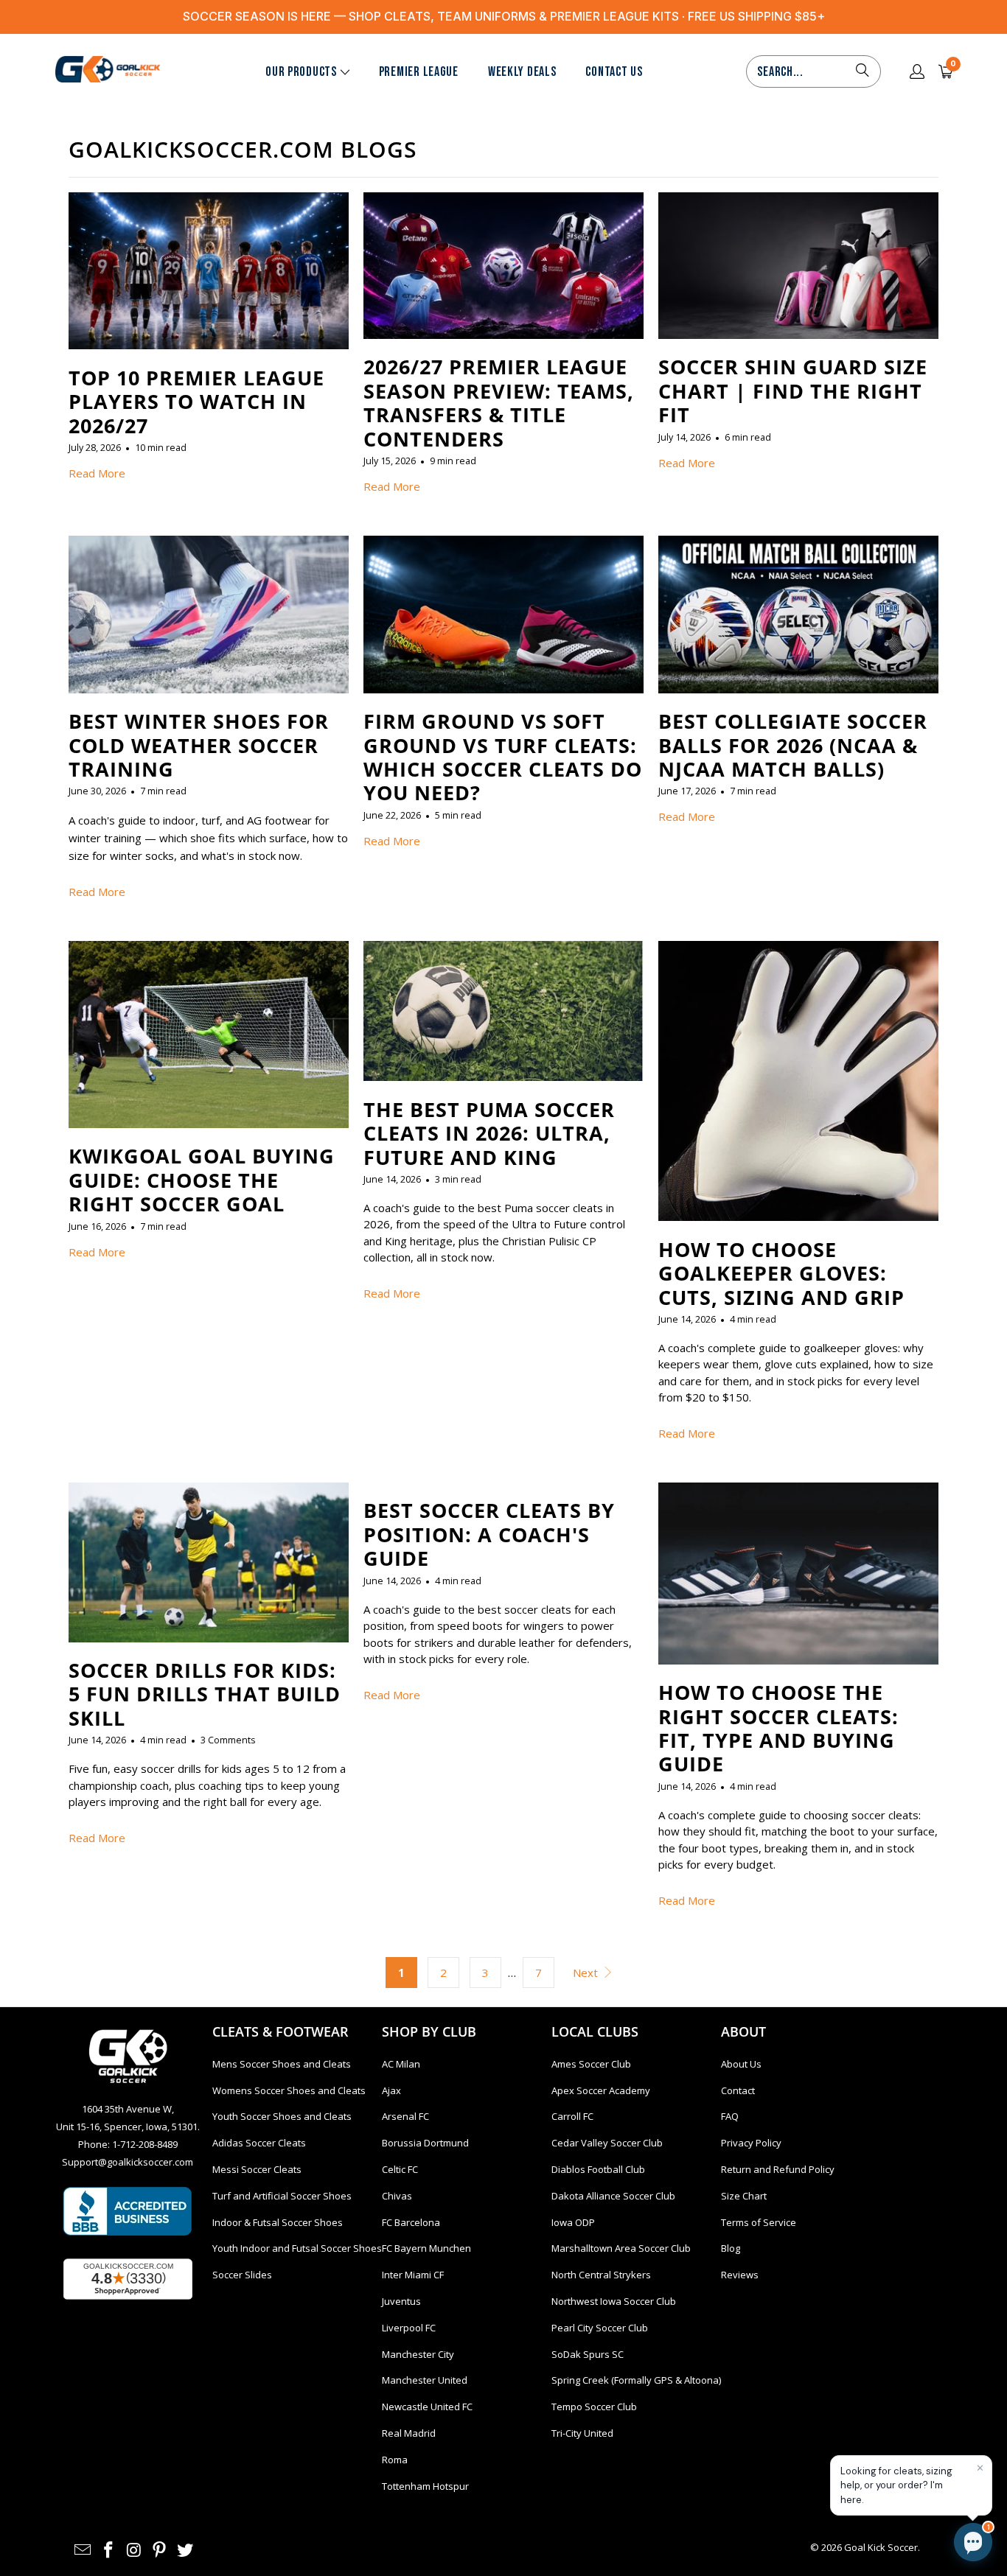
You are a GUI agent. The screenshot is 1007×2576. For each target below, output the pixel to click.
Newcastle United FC (427, 2407)
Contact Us (614, 72)
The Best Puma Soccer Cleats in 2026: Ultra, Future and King (489, 1133)
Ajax (391, 2090)
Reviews (740, 2275)
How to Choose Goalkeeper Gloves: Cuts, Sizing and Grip (781, 1273)
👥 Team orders (836, 2467)
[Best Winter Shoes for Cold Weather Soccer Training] (209, 615)
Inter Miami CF (413, 2275)
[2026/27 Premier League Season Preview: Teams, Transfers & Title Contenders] (503, 266)
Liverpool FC (409, 2328)
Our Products (301, 72)
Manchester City (418, 2354)
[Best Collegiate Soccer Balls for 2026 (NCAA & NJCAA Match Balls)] (798, 615)
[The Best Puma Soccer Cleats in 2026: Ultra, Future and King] (503, 1011)
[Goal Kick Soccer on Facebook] (109, 2550)
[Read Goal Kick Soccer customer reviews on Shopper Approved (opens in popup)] (128, 2279)
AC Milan (401, 2064)
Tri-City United (582, 2433)
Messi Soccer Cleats (257, 2169)
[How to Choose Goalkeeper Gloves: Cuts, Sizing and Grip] (798, 1081)
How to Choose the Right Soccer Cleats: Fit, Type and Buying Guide (778, 1728)
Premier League (419, 72)
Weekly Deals (522, 72)
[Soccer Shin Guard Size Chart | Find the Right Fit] (798, 266)
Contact (738, 2090)
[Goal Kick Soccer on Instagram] (134, 2550)
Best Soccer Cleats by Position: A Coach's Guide (489, 1534)
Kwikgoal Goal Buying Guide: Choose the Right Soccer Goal (202, 1180)
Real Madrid (409, 2433)
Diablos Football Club (598, 2169)
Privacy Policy (751, 2143)
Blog (731, 2248)
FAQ (730, 2116)
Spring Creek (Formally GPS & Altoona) (636, 2380)
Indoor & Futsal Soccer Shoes (278, 2222)
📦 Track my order (753, 2434)
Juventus (401, 2301)
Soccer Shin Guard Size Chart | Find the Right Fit (793, 391)
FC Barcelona (411, 2222)
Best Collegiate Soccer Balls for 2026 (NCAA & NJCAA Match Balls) (793, 745)
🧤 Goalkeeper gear (846, 2401)
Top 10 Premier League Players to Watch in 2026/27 (196, 402)
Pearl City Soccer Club (600, 2328)
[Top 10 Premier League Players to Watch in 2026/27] (209, 271)
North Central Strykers (601, 2275)
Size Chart (744, 2196)
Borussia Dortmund (425, 2143)
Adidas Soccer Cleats (259, 2143)
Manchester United (425, 2380)
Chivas (397, 2196)
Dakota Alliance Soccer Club (613, 2196)
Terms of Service (759, 2222)
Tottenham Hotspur (425, 2486)
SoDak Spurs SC (588, 2354)
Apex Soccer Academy (601, 2090)
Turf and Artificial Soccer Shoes (282, 2196)
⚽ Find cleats (745, 2401)
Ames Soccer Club (591, 2064)
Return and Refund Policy (778, 2169)
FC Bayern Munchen (426, 2248)
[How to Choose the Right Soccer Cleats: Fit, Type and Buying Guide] (798, 1574)
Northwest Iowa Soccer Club (614, 2301)
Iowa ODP (573, 2222)
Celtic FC (400, 2169)
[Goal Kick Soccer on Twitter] (186, 2550)
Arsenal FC (405, 2116)
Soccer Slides (242, 2275)
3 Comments (228, 1740)
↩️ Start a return (857, 2434)
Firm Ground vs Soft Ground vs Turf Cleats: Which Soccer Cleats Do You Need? (503, 757)
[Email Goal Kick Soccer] (83, 2550)
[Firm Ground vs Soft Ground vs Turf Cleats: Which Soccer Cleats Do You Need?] (503, 615)
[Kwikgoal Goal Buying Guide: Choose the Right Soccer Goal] (209, 1035)
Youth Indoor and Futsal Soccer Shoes (297, 2248)
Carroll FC (572, 2116)
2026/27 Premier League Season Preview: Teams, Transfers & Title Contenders (499, 402)
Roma (395, 2460)
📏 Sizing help (744, 2467)
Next (587, 1973)
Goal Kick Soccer (881, 2547)
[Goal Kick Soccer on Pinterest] (160, 2550)
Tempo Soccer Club (594, 2407)
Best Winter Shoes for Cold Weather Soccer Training (199, 745)
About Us (741, 2064)
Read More (97, 473)
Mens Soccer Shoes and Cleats (282, 2064)
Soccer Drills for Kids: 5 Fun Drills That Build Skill (205, 1694)
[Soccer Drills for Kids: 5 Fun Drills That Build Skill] (209, 1562)
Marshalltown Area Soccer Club (621, 2248)
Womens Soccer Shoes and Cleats (289, 2090)
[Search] (863, 71)
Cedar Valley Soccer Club (607, 2143)
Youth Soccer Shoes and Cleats (282, 2116)
